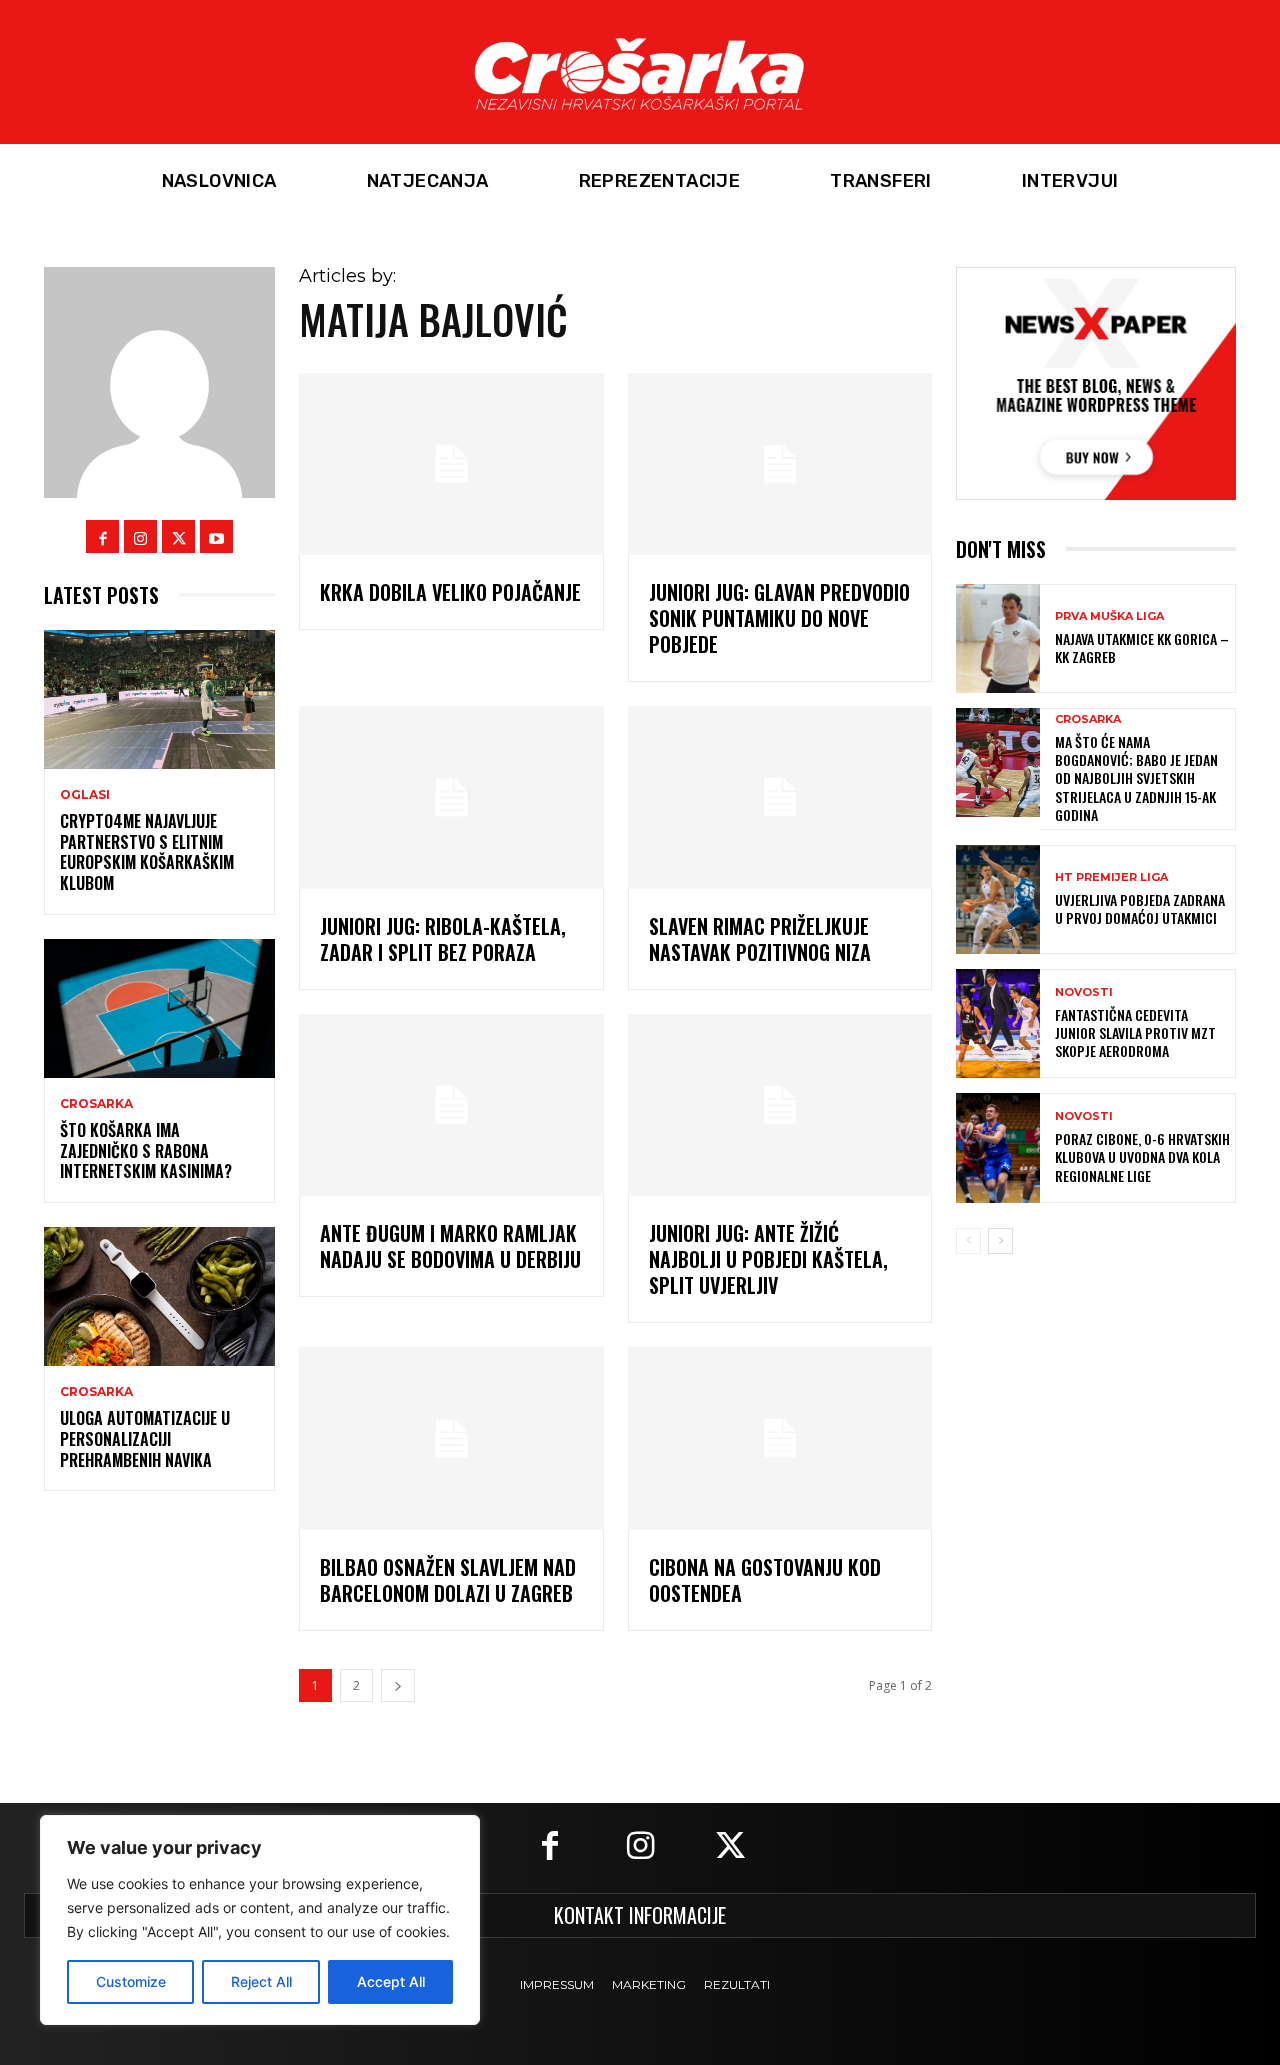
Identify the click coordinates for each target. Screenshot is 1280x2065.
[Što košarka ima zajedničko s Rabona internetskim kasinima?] (159, 1008)
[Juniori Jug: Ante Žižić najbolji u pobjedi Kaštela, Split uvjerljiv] (780, 1105)
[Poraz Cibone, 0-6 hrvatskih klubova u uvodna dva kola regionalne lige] (998, 1147)
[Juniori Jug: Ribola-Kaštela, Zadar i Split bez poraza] (451, 797)
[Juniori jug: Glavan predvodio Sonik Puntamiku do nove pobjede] (780, 464)
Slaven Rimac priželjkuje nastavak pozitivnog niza (760, 939)
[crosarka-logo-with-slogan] (640, 72)
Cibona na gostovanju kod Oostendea (765, 1580)
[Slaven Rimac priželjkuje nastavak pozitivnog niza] (780, 797)
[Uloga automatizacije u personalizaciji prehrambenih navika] (159, 1296)
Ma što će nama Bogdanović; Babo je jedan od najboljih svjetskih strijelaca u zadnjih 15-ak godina (1136, 778)
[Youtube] (216, 536)
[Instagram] (140, 536)
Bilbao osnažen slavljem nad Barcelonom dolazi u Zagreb (448, 1580)
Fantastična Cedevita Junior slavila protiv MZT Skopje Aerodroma (1135, 1032)
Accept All (391, 1981)
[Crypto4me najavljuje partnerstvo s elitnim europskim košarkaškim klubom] (159, 699)
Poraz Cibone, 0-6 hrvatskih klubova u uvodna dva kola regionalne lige (1142, 1156)
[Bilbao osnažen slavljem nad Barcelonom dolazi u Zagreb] (451, 1438)
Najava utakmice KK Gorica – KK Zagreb (1142, 647)
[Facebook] (102, 536)
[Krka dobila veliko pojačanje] (451, 464)
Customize (131, 1981)
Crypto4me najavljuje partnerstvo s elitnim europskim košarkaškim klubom (147, 852)
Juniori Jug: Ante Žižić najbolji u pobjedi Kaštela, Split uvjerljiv (768, 1259)
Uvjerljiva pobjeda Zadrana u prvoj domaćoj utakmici (1140, 908)
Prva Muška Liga (1109, 616)
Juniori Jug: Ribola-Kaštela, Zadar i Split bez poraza (443, 939)
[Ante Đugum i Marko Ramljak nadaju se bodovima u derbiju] (451, 1105)
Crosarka (96, 1104)
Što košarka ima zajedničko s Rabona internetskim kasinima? (146, 1151)
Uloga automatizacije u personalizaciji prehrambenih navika (145, 1439)
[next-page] (398, 1685)
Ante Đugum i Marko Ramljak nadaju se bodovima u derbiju (450, 1246)
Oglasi (85, 795)
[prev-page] (968, 1241)
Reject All (261, 1981)
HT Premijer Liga (1111, 877)
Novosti (1084, 992)
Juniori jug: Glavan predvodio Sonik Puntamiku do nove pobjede (779, 618)
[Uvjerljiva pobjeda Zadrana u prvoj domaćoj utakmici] (998, 899)
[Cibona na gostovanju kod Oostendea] (780, 1438)
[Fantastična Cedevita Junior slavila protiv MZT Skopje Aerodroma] (998, 1023)
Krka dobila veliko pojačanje (450, 592)
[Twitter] (178, 536)
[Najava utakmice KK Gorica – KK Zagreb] (998, 638)
